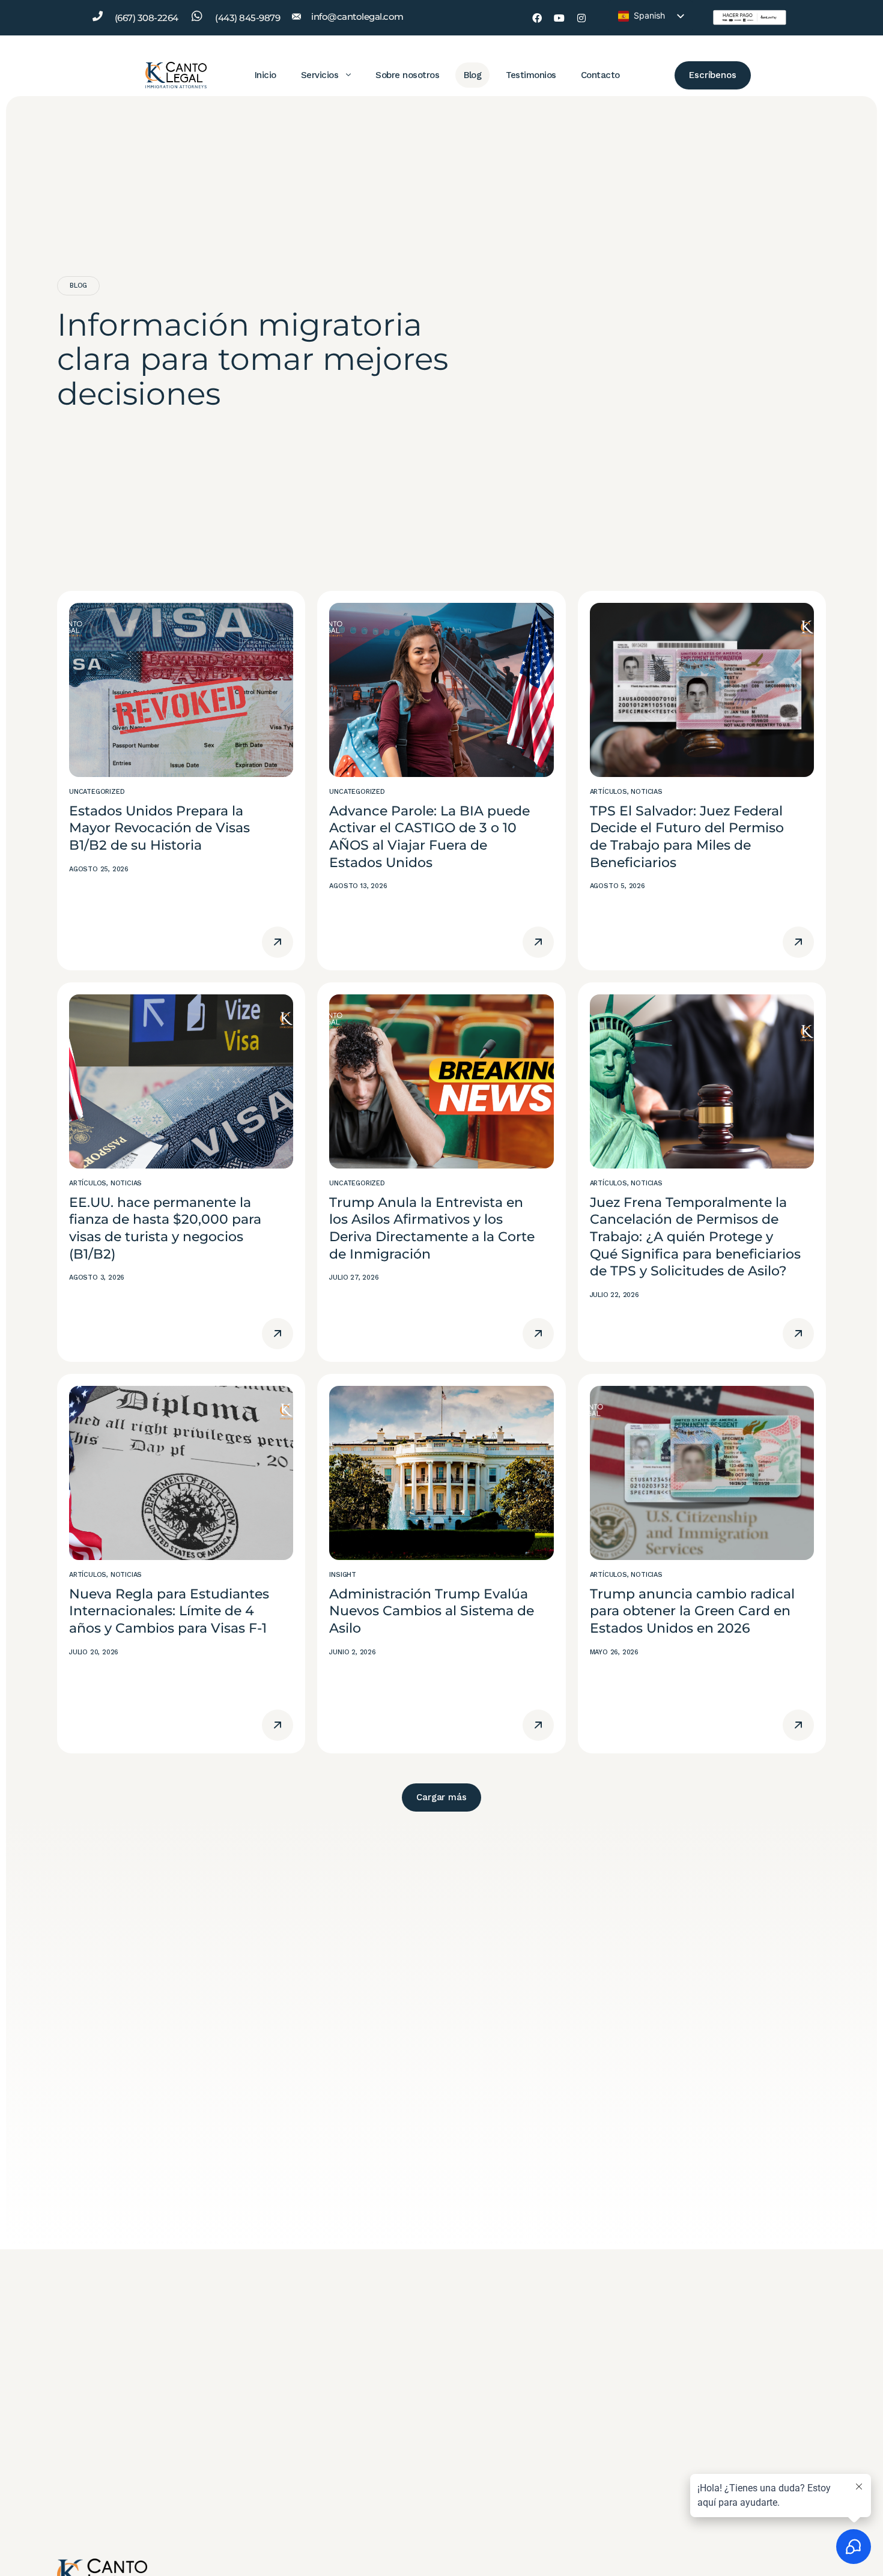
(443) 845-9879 (247, 18)
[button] (441, 1797)
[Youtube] (559, 18)
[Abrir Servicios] (348, 75)
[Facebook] (537, 18)
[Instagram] (581, 18)
